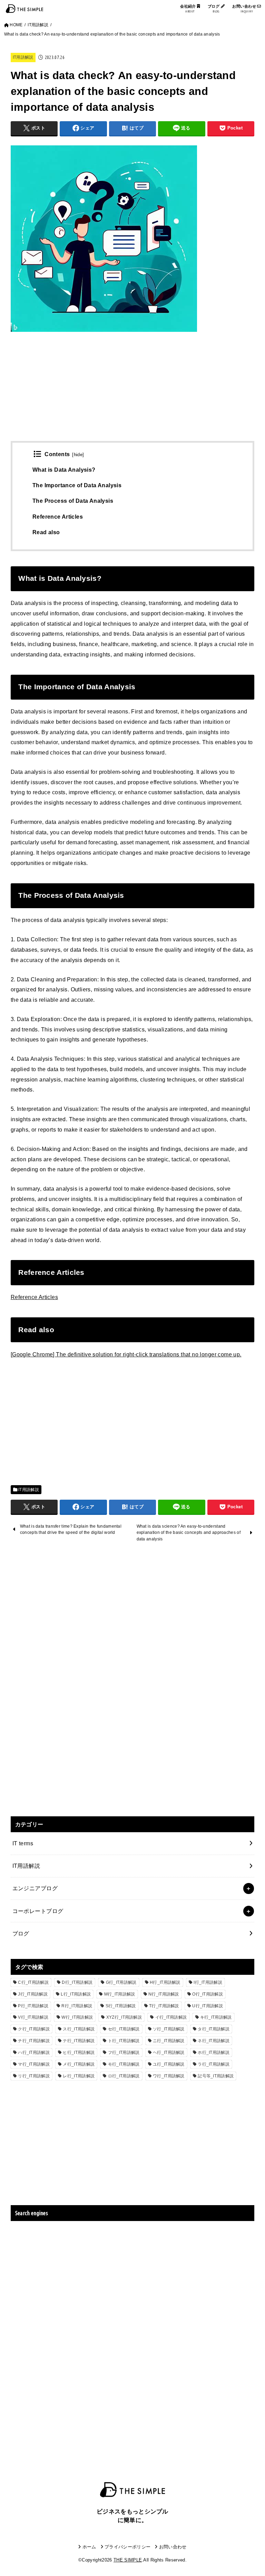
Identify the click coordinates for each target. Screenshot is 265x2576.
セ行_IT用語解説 (124, 2029)
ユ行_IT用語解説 (169, 2064)
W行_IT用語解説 (77, 2017)
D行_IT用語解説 (77, 1982)
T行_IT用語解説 (164, 2006)
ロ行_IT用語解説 (124, 2076)
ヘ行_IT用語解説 (169, 2053)
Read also (46, 532)
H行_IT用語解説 (165, 1982)
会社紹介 (189, 9)
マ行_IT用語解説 (34, 2064)
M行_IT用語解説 (120, 1994)
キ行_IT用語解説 (216, 2017)
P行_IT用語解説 (33, 2006)
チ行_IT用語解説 (34, 2041)
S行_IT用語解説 (121, 2006)
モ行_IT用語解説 (124, 2064)
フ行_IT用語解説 (124, 2053)
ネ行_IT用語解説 (214, 2041)
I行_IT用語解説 (208, 1982)
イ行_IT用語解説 (171, 2017)
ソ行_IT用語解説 (169, 2029)
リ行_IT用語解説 (34, 2076)
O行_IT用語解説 (208, 1994)
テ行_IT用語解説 (79, 2041)
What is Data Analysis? (64, 470)
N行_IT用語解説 (164, 1994)
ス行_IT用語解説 (79, 2029)
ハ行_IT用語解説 (34, 2053)
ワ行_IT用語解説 (169, 2076)
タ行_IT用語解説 (214, 2029)
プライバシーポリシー (127, 2547)
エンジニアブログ (35, 1888)
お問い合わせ (245, 9)
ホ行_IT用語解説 (214, 2053)
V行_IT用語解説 (33, 2017)
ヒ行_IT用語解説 (79, 2053)
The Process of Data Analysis (73, 501)
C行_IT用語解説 (33, 1982)
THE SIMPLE (128, 2560)
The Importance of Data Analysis (77, 485)
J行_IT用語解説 (33, 1994)
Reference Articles (58, 517)
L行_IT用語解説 (76, 1994)
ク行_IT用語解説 (34, 2029)
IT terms (23, 1843)
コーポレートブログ (38, 1911)
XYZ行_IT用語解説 (124, 2017)
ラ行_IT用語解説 (214, 2064)
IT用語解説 (23, 57)
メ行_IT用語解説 (79, 2064)
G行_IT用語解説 (121, 1982)
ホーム (89, 2547)
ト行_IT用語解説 (124, 2041)
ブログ (214, 9)
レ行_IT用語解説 (79, 2076)
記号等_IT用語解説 (216, 2076)
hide (78, 455)
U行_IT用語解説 (208, 2006)
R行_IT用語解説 (77, 2006)
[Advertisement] (133, 393)
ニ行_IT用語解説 (169, 2041)
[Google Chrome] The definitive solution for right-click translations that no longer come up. (126, 1354)
